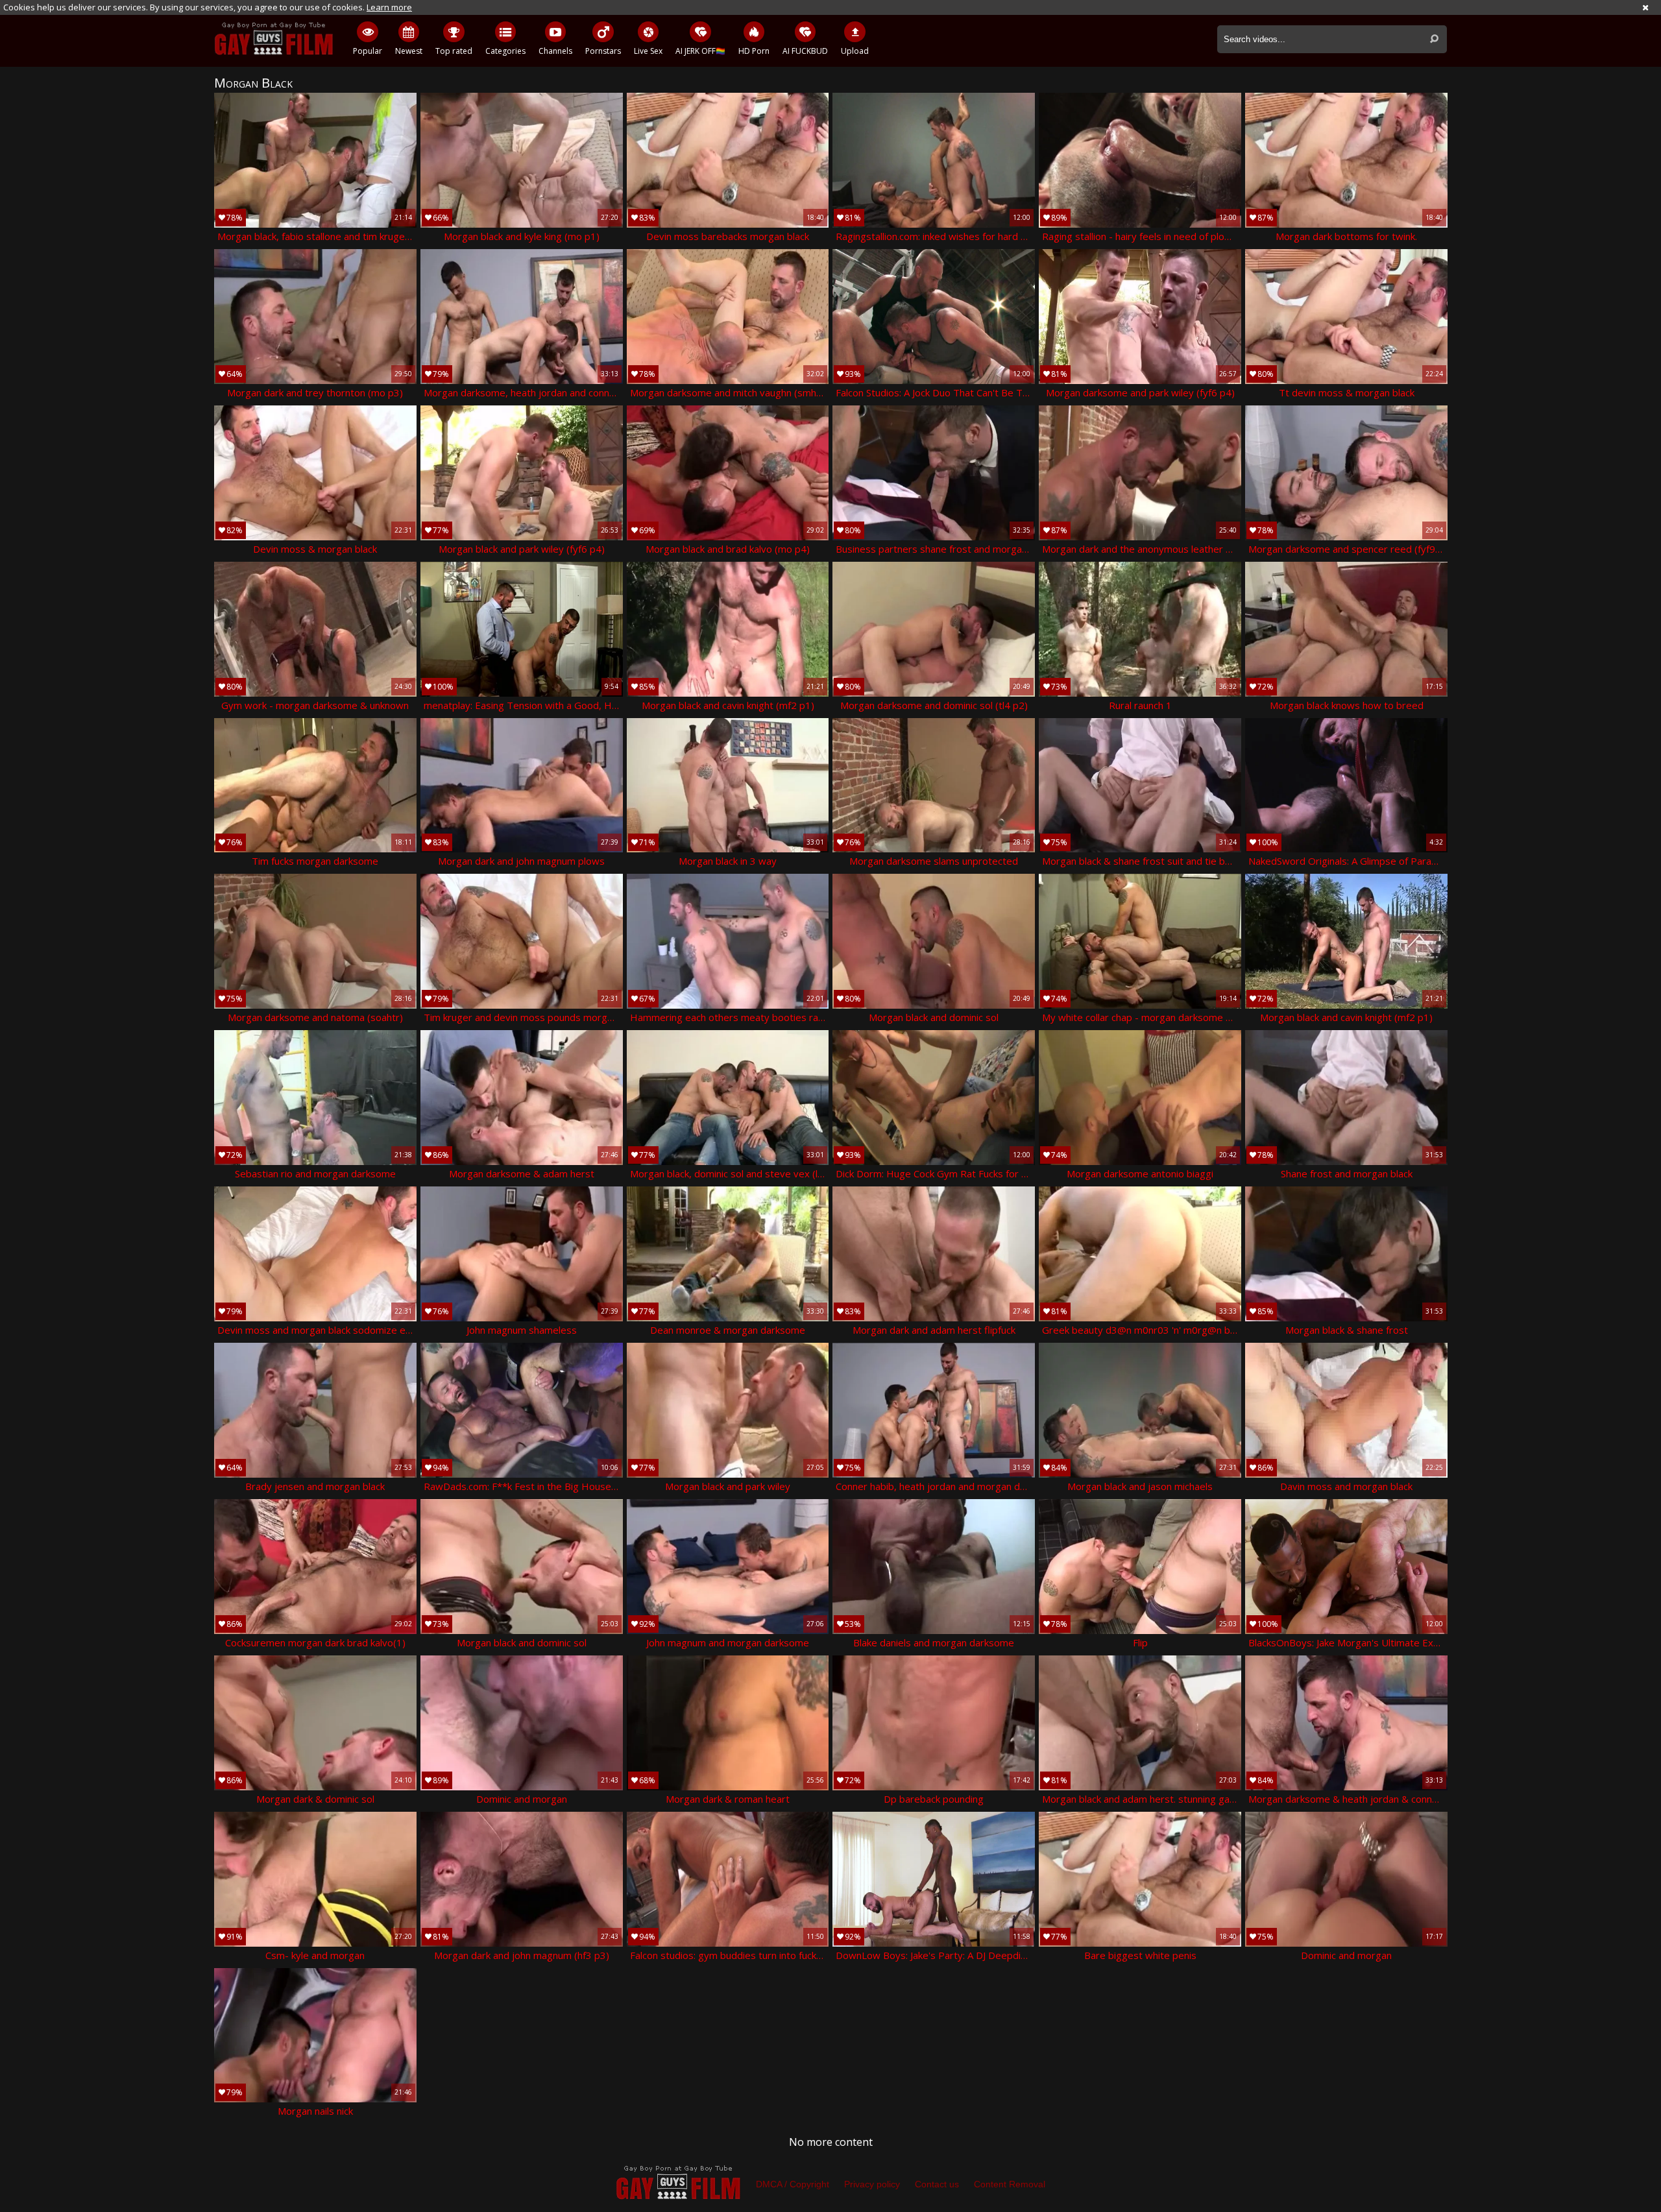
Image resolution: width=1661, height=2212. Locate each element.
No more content (831, 2142)
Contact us (937, 2184)
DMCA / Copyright (793, 2184)
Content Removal (1010, 2184)
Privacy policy (872, 2184)
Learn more (389, 7)
